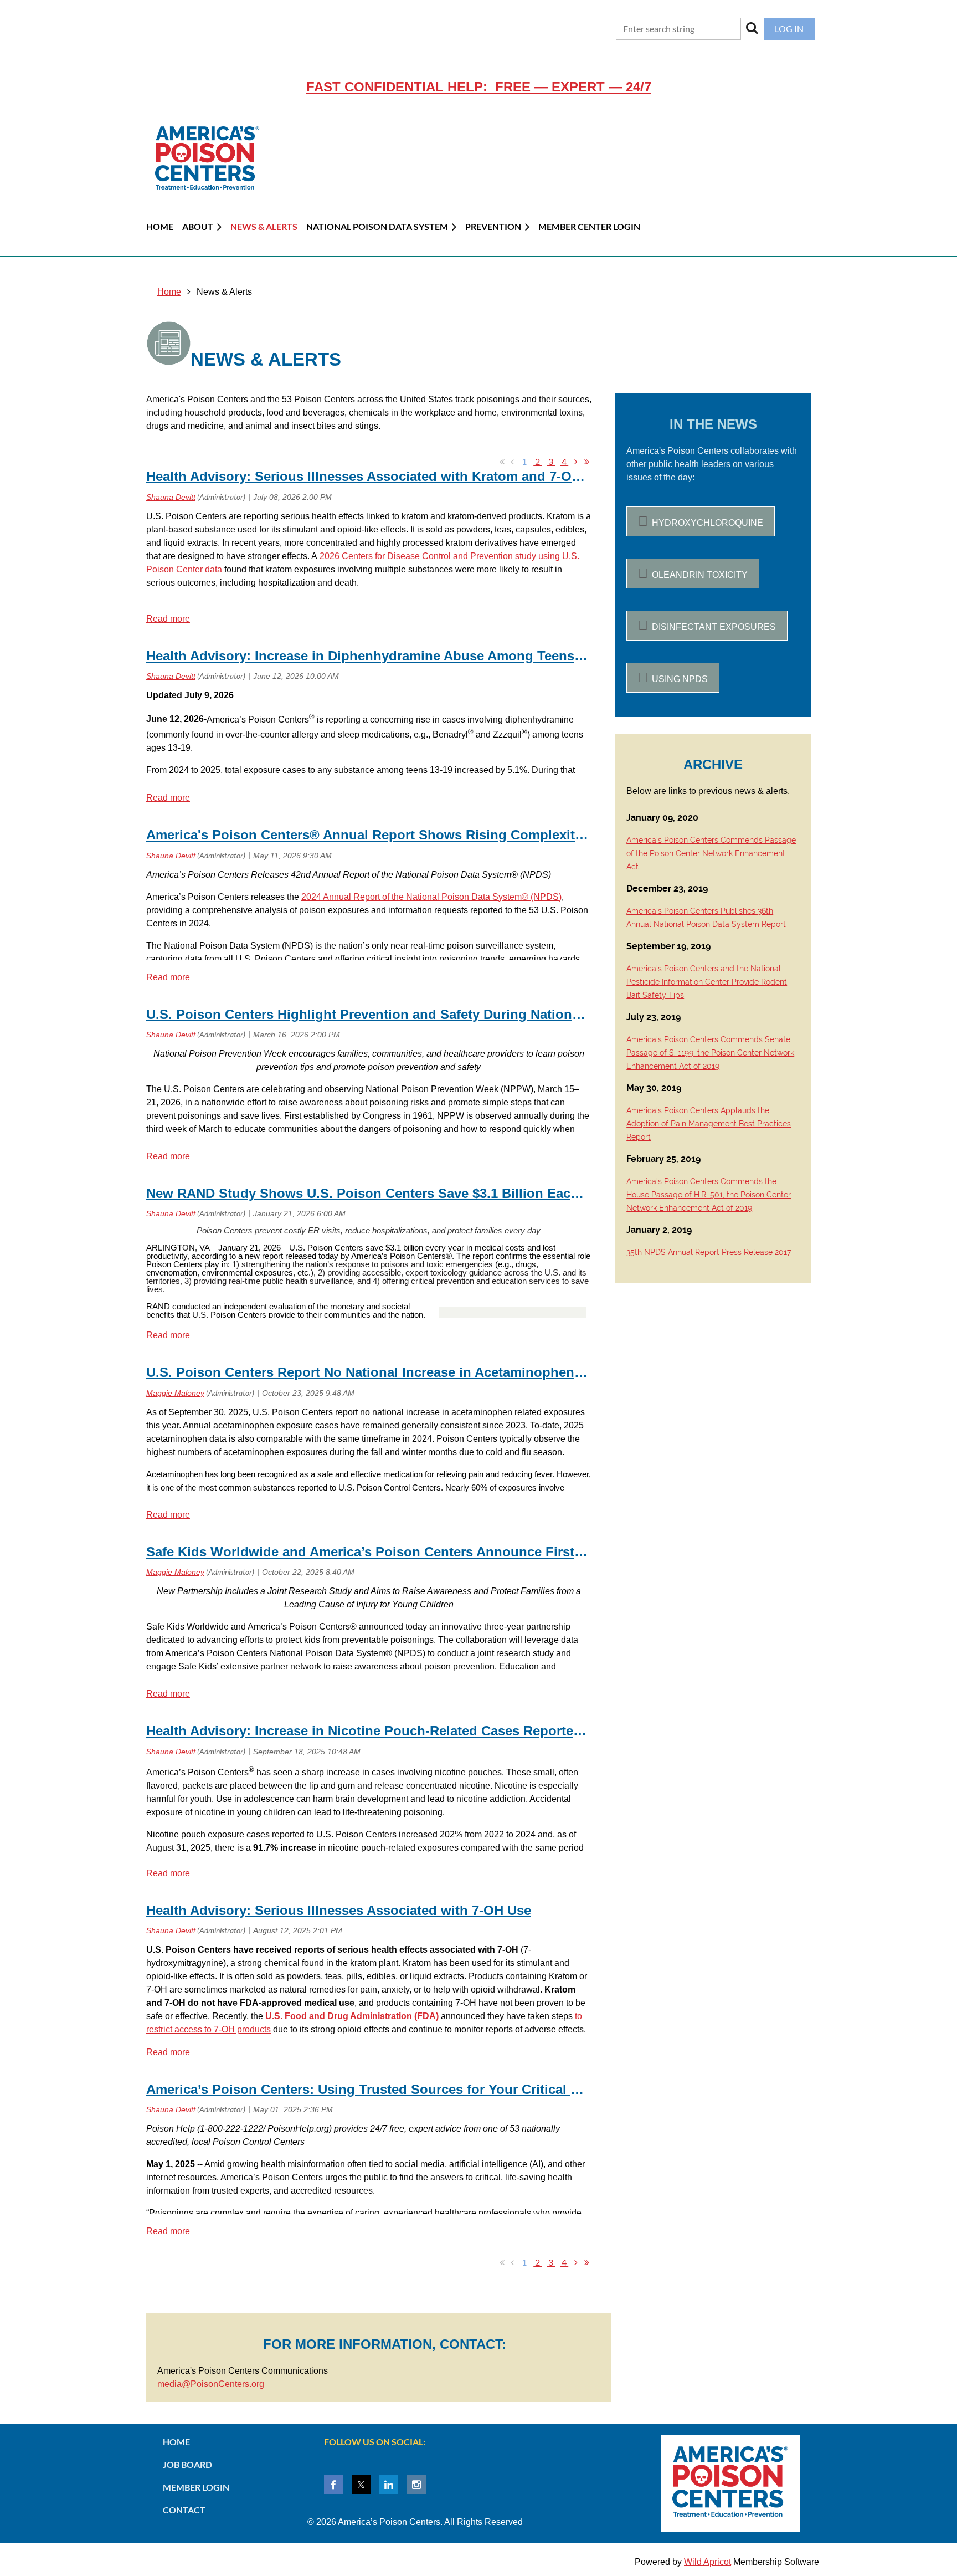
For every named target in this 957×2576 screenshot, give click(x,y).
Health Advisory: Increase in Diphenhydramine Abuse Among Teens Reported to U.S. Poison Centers (465, 656)
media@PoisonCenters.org (212, 2384)
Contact (184, 2510)
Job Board (187, 2464)
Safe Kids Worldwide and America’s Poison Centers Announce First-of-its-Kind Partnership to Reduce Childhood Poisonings (542, 1552)
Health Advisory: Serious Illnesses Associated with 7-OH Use (339, 1910)
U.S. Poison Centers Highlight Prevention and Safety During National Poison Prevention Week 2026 (461, 1014)
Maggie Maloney (175, 1393)
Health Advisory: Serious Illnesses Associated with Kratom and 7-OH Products (394, 476)
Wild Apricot (708, 2562)
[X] (361, 2485)
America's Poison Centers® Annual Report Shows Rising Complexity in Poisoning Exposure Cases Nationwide (498, 835)
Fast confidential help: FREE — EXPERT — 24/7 (479, 87)
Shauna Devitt (171, 497)
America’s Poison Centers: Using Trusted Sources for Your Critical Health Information (417, 2089)
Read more (168, 619)
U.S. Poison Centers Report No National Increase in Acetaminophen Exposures (396, 1372)
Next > (576, 462)
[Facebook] (333, 2485)
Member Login (196, 2487)
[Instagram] (416, 2485)
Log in (789, 29)
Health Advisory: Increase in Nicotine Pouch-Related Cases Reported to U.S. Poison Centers (438, 1731)
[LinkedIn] (389, 2485)
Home (169, 292)
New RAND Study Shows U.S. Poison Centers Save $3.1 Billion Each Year (378, 1193)
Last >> (586, 462)
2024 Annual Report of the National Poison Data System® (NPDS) (431, 897)
